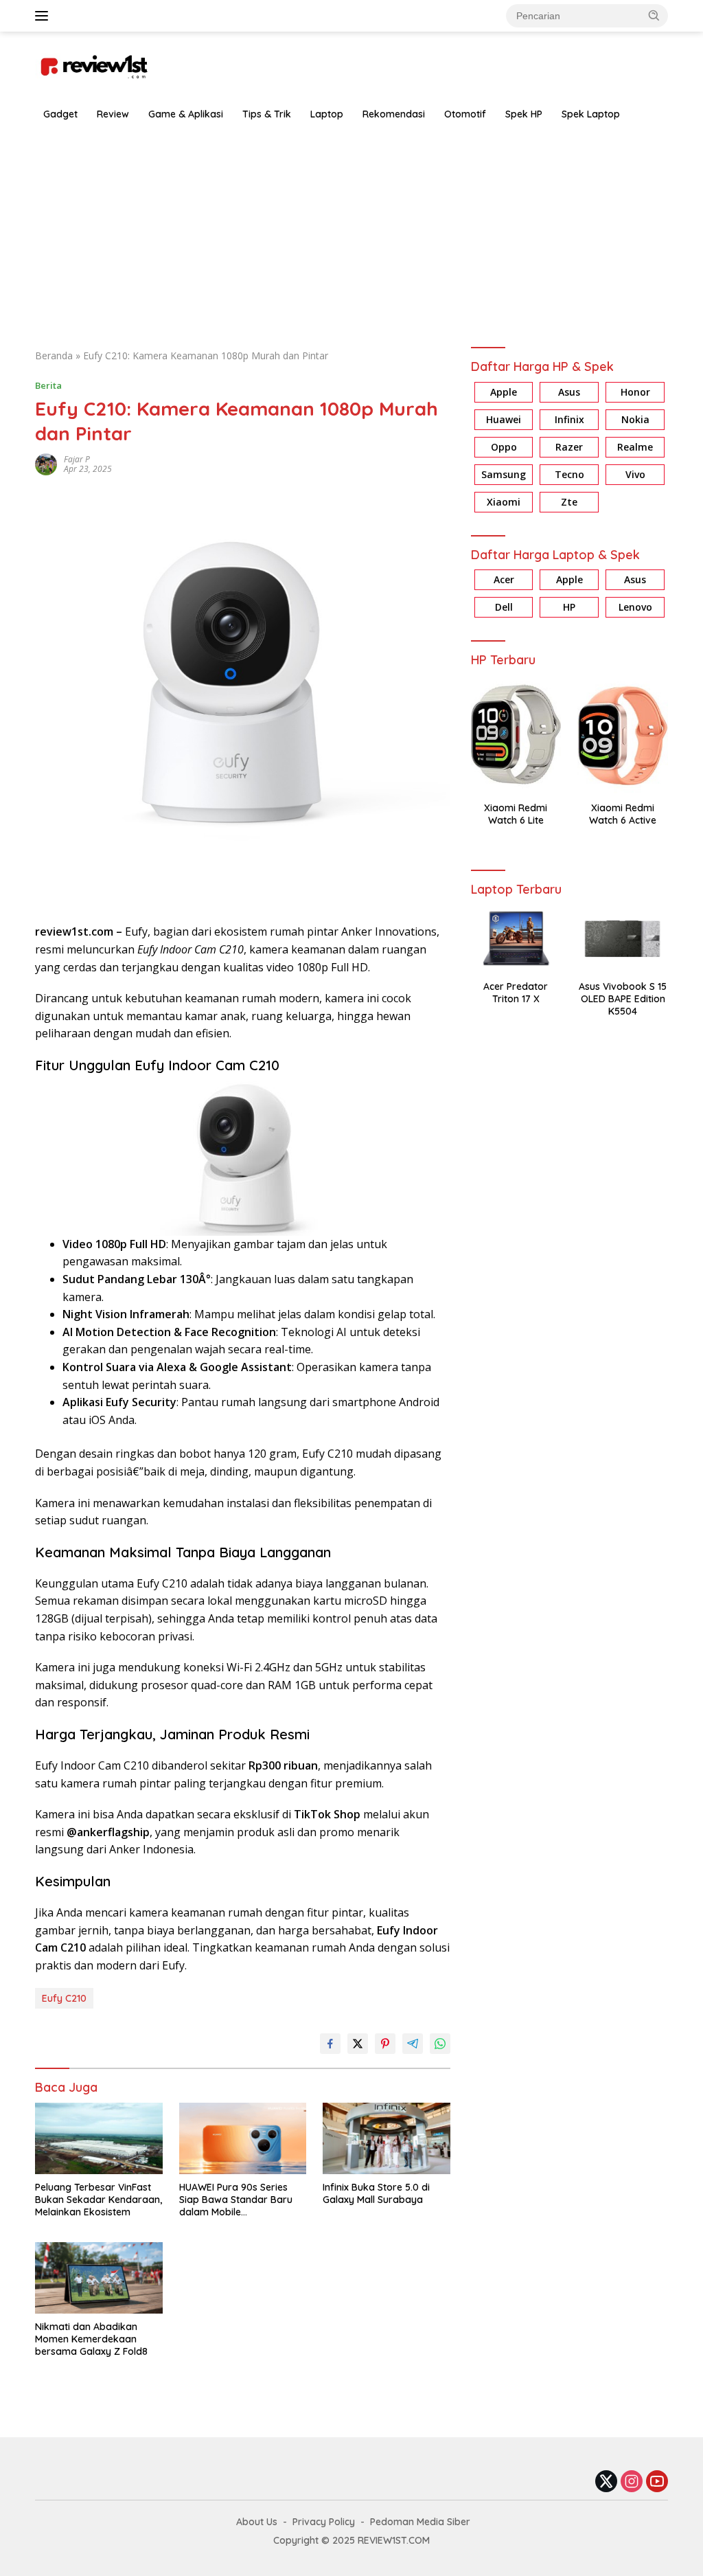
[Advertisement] (351, 231)
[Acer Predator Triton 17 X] (516, 938)
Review (113, 114)
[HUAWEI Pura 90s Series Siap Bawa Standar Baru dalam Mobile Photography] (243, 2138)
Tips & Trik (267, 114)
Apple (504, 392)
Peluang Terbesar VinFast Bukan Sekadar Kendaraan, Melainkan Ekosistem (99, 2200)
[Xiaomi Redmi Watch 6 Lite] (516, 734)
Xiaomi (504, 502)
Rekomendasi (394, 114)
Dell (504, 607)
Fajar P (77, 459)
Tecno (569, 474)
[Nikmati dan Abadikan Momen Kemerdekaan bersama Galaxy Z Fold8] (99, 2278)
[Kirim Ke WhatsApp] (440, 2044)
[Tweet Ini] (358, 2044)
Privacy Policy (324, 2522)
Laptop (327, 114)
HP (569, 607)
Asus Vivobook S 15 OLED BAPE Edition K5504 (623, 999)
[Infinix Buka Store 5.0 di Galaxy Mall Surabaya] (387, 2138)
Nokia (635, 419)
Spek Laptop (591, 114)
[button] (654, 15)
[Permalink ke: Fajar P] (46, 463)
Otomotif (465, 114)
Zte (569, 502)
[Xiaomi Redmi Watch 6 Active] (623, 734)
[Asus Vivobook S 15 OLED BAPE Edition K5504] (623, 938)
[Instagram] (632, 2482)
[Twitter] (606, 2482)
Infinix (569, 419)
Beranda (54, 355)
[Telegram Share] (413, 2044)
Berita (48, 385)
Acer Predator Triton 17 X (516, 993)
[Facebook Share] (330, 2044)
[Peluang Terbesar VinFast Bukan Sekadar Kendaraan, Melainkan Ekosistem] (99, 2138)
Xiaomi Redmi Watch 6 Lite (516, 814)
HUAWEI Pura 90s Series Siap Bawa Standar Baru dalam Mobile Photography (236, 2200)
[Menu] (44, 16)
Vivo (635, 474)
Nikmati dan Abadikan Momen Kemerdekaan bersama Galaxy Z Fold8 (91, 2339)
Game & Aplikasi (186, 114)
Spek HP (524, 114)
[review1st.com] (93, 64)
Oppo (504, 447)
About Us (257, 2522)
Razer (569, 447)
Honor (635, 392)
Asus (569, 392)
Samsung (504, 474)
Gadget (60, 114)
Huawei (504, 419)
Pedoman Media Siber (420, 2522)
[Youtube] (657, 2482)
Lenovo (635, 607)
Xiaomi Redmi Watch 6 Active (623, 814)
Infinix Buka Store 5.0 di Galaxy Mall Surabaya (376, 2193)
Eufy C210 (64, 1998)
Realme (635, 447)
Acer (504, 579)
